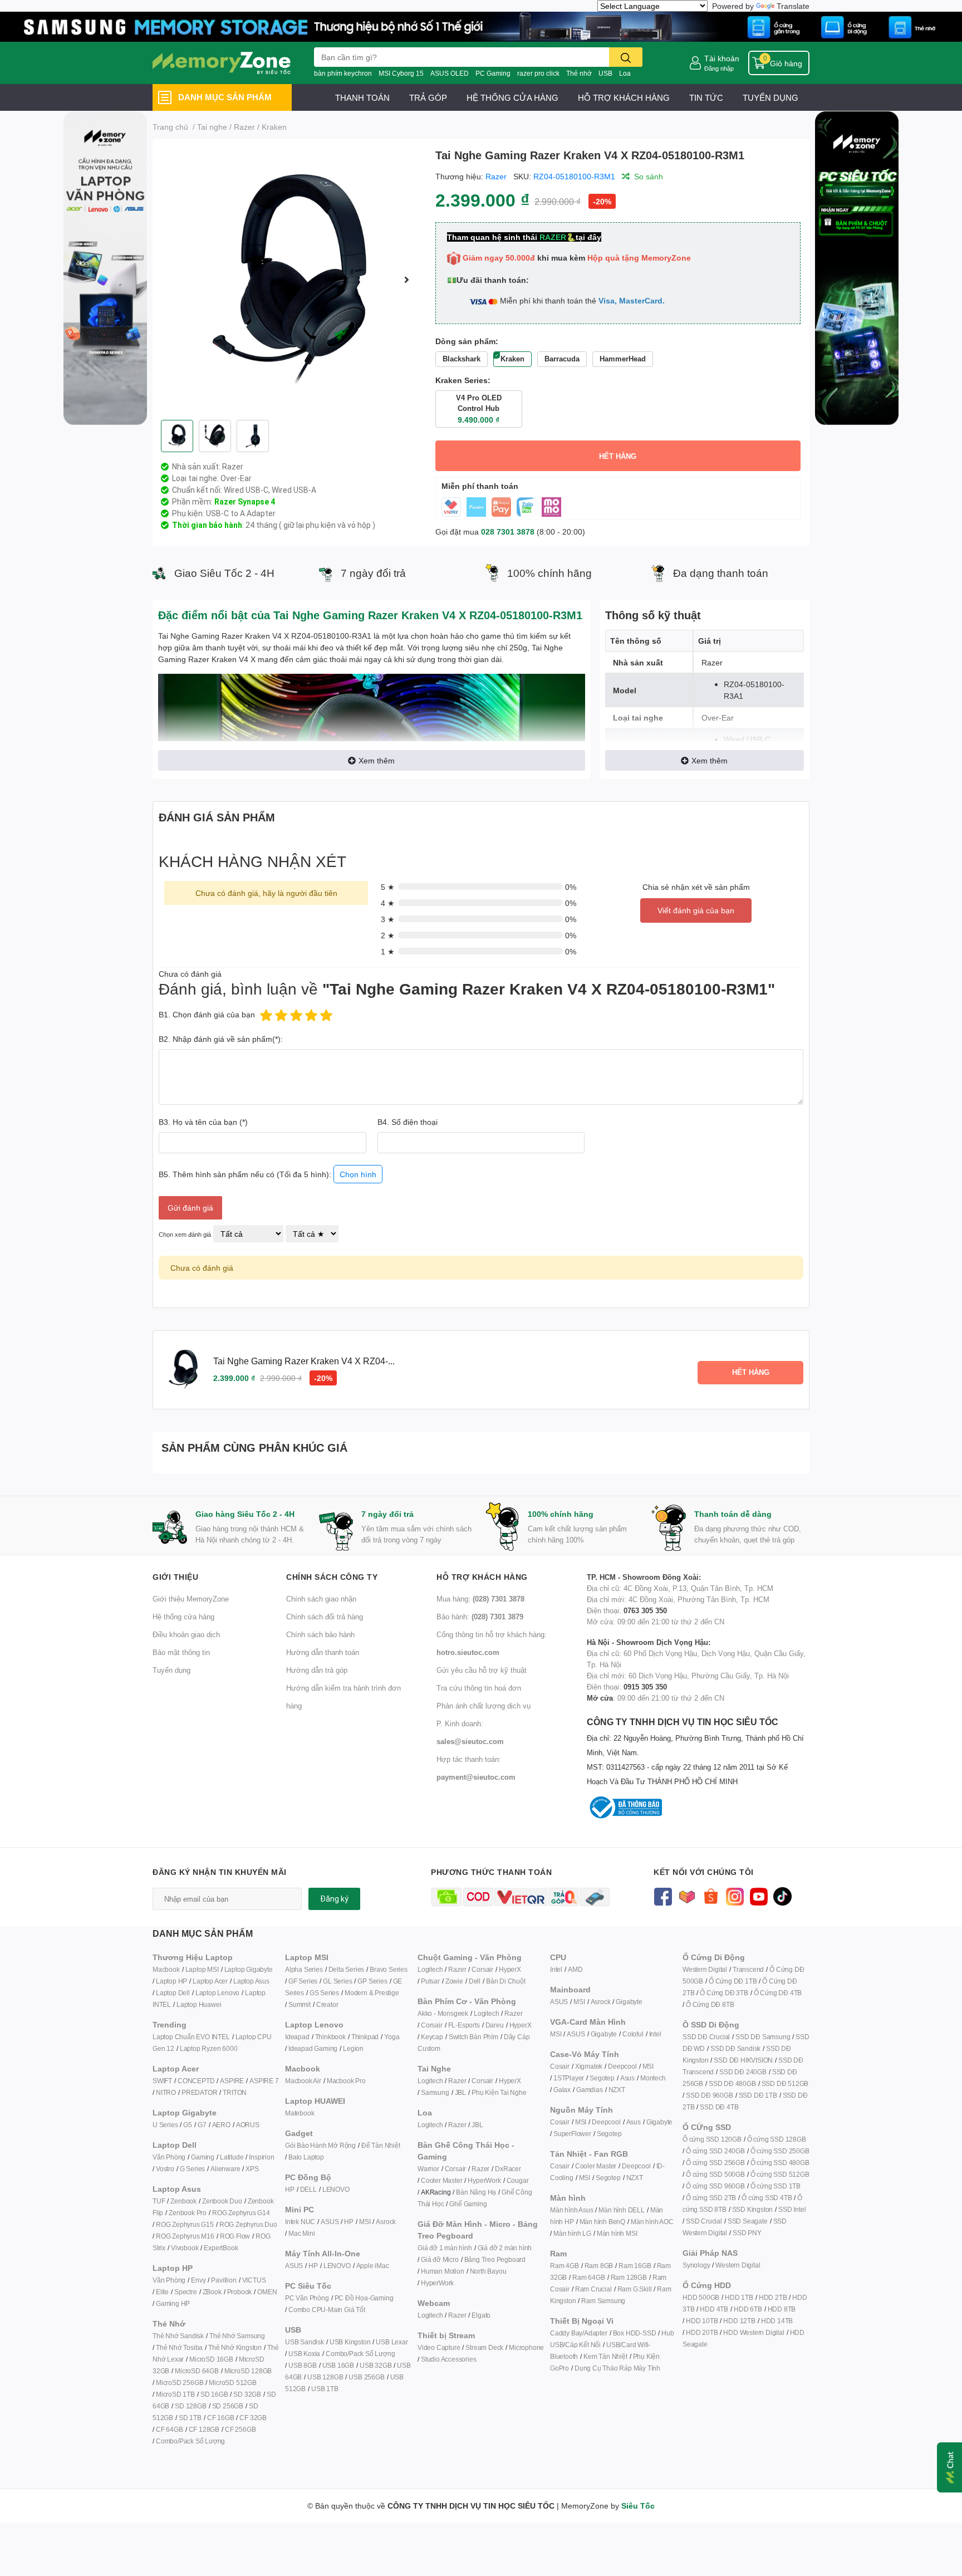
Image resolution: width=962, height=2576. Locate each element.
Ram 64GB (588, 2277)
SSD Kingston (753, 2209)
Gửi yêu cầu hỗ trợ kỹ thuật (482, 1670)
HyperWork (484, 2180)
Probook (240, 2292)
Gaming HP (173, 2303)
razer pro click (538, 73)
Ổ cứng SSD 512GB (780, 2174)
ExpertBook (221, 2248)
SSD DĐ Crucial (706, 2037)
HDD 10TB (702, 2321)
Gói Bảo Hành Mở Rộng (320, 2145)
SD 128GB (190, 2406)
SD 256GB (228, 2406)
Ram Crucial (593, 2289)
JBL (460, 2092)
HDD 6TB (748, 2309)
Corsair (482, 1969)
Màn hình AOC (652, 2222)
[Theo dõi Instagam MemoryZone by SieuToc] (735, 1896)
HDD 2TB (773, 2297)
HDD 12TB (739, 2321)
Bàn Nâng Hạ (476, 2192)
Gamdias (590, 2090)
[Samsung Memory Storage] (481, 26)
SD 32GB (247, 2394)
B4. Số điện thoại (408, 1122)
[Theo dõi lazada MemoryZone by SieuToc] (687, 1896)
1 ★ (388, 951)
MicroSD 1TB (175, 2394)
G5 (188, 2125)
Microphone (526, 2347)
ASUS (330, 2222)
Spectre (186, 2292)
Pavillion (224, 2280)
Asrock (386, 2222)
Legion (353, 2048)
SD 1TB (190, 2418)
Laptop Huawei (199, 2004)
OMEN (267, 2292)
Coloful (633, 2034)
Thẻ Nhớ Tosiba (179, 2347)
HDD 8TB (782, 2309)
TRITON (235, 2092)
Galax (562, 2090)
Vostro (165, 2169)
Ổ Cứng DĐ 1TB (733, 1981)
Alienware (225, 2169)
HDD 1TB (739, 2297)
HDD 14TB (777, 2321)
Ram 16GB (635, 2266)
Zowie (454, 1981)
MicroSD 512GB (232, 2382)
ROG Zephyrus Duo (248, 2224)
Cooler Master (441, 2180)
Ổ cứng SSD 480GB (780, 2163)
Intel (556, 1969)
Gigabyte (629, 2002)
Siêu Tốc (638, 2506)
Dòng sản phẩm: (467, 341)
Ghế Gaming (468, 2204)
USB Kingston (350, 2342)
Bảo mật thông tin (181, 1652)
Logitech (430, 1969)
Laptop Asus (251, 1981)
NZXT (617, 2090)
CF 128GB (204, 2429)
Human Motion (443, 2271)
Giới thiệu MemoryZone (191, 1599)
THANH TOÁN (362, 97)
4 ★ (388, 903)
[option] (289, 280)
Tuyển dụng (171, 1670)
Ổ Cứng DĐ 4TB (778, 1993)
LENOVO (336, 2189)
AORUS (248, 2125)
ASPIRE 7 (264, 2081)
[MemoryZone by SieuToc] (222, 63)
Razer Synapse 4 (245, 502)
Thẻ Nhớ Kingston (235, 2347)
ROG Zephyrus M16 (185, 2236)
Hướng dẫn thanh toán (323, 1652)
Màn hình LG (572, 2233)
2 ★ (388, 935)
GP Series (372, 1981)
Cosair (560, 2066)
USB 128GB (325, 2377)
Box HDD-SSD (635, 2333)
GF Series (303, 1981)
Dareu (495, 2025)
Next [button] (407, 280)
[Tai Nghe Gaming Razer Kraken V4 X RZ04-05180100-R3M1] (289, 280)
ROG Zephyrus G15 (185, 2224)
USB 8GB (303, 2365)
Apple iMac (373, 2266)
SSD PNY (747, 2233)
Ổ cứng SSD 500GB (715, 2174)
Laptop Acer (210, 1981)
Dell (475, 1981)
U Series (165, 2125)
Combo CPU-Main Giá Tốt (327, 2310)
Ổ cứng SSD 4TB (767, 2198)
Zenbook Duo (222, 2201)
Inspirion (261, 2157)
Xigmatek (589, 2066)
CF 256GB (240, 2429)
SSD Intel (792, 2209)
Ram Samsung (603, 2301)
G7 (202, 2125)
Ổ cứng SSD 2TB (711, 2198)
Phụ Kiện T (487, 2092)
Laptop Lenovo (217, 1993)
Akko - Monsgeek (443, 2013)
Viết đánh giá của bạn (696, 910)
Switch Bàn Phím (473, 2037)
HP (290, 2189)
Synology (696, 2265)
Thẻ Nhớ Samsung (237, 2336)
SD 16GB (214, 2394)
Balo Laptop (306, 2157)
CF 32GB (253, 2418)
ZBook (212, 2292)
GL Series (337, 1981)
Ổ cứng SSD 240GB (715, 2151)
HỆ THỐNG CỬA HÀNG (512, 97)
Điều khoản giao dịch (186, 1634)
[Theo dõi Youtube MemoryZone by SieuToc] (759, 1896)
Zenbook (183, 2201)
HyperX (510, 1969)
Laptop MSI (202, 1969)
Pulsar (430, 1981)
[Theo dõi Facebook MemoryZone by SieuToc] (663, 1896)
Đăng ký (334, 1899)
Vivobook (185, 2248)
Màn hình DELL (621, 2210)
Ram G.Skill (635, 2289)
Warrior (428, 2169)
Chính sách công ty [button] (332, 1577)
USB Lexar (392, 2342)
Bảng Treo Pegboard (495, 2259)
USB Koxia (304, 2354)
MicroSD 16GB (211, 2359)
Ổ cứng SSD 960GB (715, 2186)
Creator (327, 2004)
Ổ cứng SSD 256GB (715, 2163)
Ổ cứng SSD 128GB (777, 2139)
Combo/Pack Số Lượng (190, 2441)
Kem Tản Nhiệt (605, 2356)
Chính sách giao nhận (321, 1599)
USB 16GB (338, 2365)
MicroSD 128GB (248, 2371)
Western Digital (705, 1969)
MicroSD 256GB (180, 2382)
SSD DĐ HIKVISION (743, 2060)
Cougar (518, 2180)
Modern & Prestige (372, 1993)
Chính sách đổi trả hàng (325, 1617)
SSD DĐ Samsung (763, 2037)
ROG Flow (235, 2236)
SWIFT (162, 2081)
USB (605, 73)
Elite (162, 2292)
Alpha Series (304, 1969)
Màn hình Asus (571, 2210)
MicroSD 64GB (197, 2371)
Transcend (748, 1969)
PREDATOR (199, 2092)
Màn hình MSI (617, 2233)
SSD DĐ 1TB (758, 2095)
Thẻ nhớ (579, 73)
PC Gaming (493, 73)
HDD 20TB (702, 2332)
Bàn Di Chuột (506, 1981)
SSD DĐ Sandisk (735, 2048)
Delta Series (347, 1969)
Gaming (203, 2157)
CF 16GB (221, 2418)
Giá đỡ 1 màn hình (445, 2248)
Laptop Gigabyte (249, 1969)
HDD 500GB (701, 2297)
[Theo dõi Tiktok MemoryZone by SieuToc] (782, 1896)
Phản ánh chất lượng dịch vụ (484, 1706)
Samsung (435, 2092)
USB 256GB (366, 2377)
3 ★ (388, 919)
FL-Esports (464, 2025)
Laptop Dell (173, 1993)
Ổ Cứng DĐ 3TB (724, 1993)
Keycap (432, 2037)
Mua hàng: (480, 1599)
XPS (252, 2169)
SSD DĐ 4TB (719, 2107)
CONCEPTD (196, 2081)
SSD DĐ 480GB (732, 2083)
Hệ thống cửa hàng (183, 1617)
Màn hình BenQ (602, 2222)
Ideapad (297, 2037)
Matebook (300, 2113)
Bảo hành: (480, 1617)
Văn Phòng (169, 2157)
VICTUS (254, 2280)
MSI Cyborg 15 (401, 73)
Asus (627, 2078)
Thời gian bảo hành (207, 525)
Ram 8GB (599, 2266)
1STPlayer (569, 2078)
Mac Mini (301, 2233)
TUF (159, 2201)
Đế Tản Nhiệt (381, 2145)
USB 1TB (325, 2389)
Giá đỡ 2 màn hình (505, 2248)
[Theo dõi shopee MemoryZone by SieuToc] (711, 1896)
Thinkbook (330, 2037)
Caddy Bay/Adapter (579, 2333)
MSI (365, 2222)
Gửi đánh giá (190, 1208)
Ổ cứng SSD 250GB (780, 2151)
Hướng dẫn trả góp (317, 1670)
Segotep (602, 2078)
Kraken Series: (463, 380)
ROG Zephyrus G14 (241, 2213)
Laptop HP (171, 1981)
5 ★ (388, 887)
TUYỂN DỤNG (770, 97)
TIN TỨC (706, 97)
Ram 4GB (565, 2266)
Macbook (166, 1969)
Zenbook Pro (188, 2213)
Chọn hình (358, 1174)
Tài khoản (722, 58)
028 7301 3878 (508, 532)
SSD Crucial (704, 2221)
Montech (653, 2078)
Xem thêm (377, 760)
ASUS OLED (450, 73)
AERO (221, 2125)
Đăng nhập (719, 68)
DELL (308, 2189)
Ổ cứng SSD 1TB (776, 2186)
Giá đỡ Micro (440, 2259)
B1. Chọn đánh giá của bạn (207, 1014)
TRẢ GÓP (428, 97)
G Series (192, 2169)
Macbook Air (303, 2081)
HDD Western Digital (754, 2332)
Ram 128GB (629, 2277)
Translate (793, 6)
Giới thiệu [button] (175, 1577)
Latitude (232, 2157)
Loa (625, 73)
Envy (198, 2280)
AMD (575, 1969)
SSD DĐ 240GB (743, 2072)
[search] (626, 57)
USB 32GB (376, 2365)
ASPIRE (232, 2081)
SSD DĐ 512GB (785, 2083)
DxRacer (508, 2169)
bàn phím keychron (343, 73)
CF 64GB (170, 2429)
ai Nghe (515, 2092)
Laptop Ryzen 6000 (209, 2048)
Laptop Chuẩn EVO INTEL (191, 2037)
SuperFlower (572, 2134)
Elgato (481, 2315)
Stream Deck (484, 2347)
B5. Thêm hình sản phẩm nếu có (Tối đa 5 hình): (268, 1174)
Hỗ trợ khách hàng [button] (482, 1577)
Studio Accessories (448, 2359)
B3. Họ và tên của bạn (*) (203, 1122)
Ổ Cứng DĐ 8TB (710, 2004)
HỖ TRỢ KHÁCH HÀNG (624, 97)
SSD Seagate (748, 2221)
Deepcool (622, 2066)
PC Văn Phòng (307, 2298)
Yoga (392, 2037)
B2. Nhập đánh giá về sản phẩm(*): (221, 1039)
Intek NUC (300, 2222)
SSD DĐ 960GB (710, 2095)
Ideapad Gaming (313, 2048)
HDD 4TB (714, 2309)
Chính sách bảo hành (320, 1634)
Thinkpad (365, 2037)
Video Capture (439, 2347)
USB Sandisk (305, 2342)
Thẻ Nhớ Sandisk (178, 2336)
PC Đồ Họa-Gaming (364, 2298)
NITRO (166, 2092)
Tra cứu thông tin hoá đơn (479, 1688)
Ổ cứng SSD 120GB (712, 2139)
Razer (496, 176)
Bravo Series (389, 1969)
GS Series (324, 1993)
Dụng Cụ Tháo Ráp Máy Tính (617, 2368)
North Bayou (488, 2271)
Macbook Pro (346, 2081)
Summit (300, 2004)
